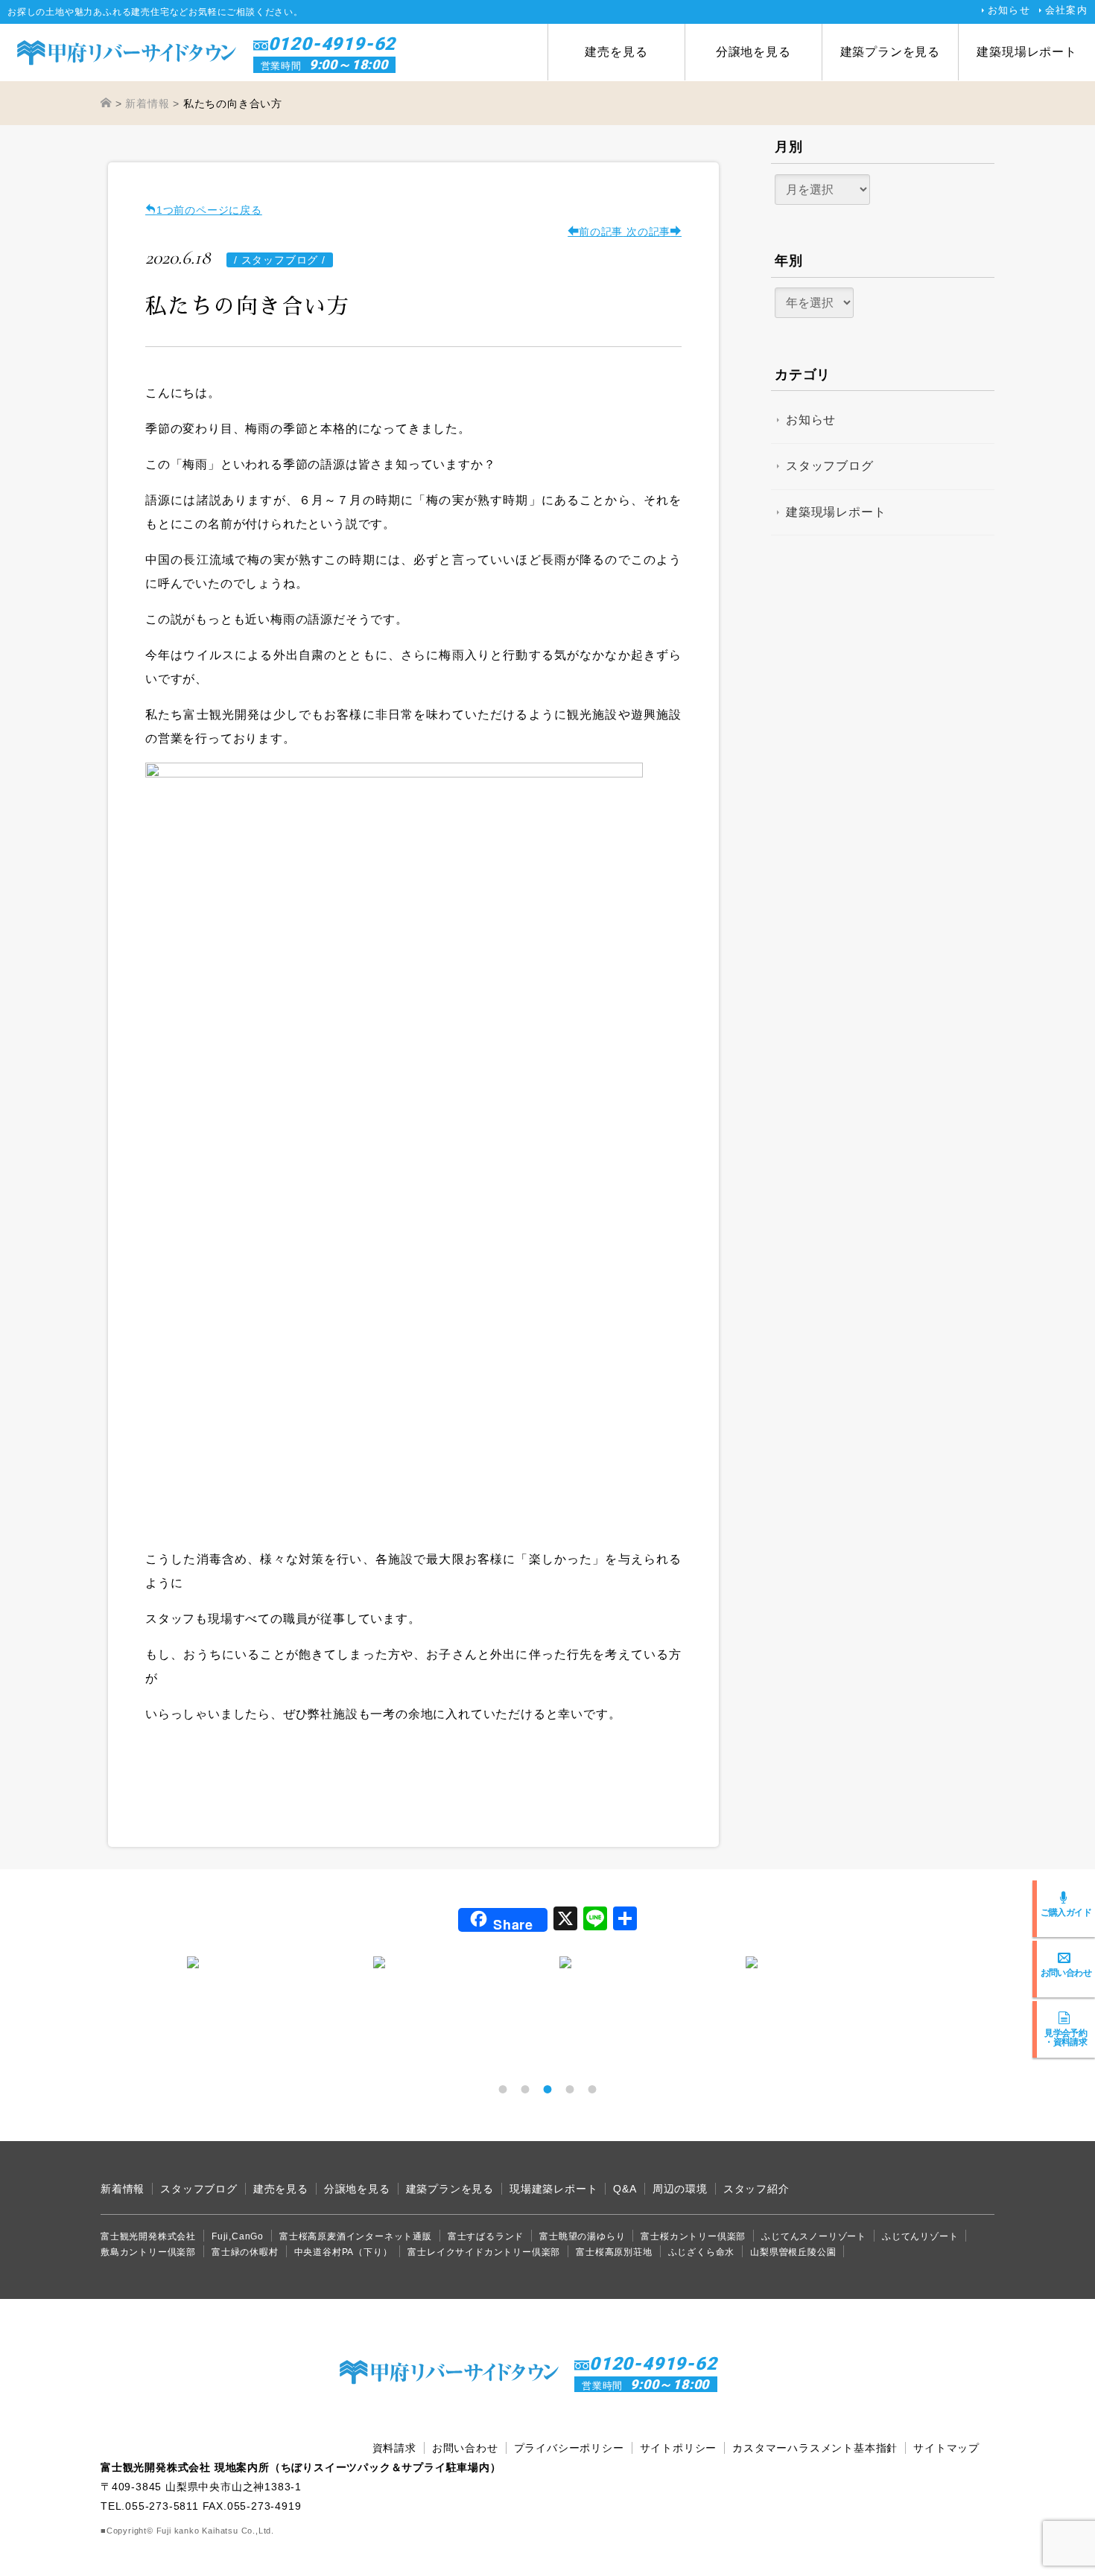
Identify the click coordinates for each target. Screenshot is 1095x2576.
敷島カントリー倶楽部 (148, 2252)
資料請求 (394, 2448)
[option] (268, 1962)
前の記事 (601, 232)
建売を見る (616, 52)
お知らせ (1009, 10)
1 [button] (503, 2089)
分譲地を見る (753, 52)
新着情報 (123, 2189)
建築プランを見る (890, 52)
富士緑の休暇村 (245, 2252)
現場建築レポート (553, 2189)
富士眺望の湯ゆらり (582, 2236)
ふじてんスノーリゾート (814, 2236)
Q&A (625, 2189)
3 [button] (547, 2089)
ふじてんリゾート (920, 2236)
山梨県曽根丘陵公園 (793, 2252)
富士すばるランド (486, 2236)
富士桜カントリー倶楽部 (693, 2236)
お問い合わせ (1066, 1972)
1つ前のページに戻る (209, 210)
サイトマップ (946, 2448)
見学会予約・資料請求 (1066, 2037)
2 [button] (525, 2089)
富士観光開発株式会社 (148, 2236)
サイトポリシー (679, 2448)
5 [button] (592, 2089)
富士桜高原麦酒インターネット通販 (356, 2236)
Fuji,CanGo (238, 2236)
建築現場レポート (1026, 52)
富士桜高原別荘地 (614, 2252)
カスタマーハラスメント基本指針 (815, 2448)
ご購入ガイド (1066, 1912)
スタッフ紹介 (756, 2189)
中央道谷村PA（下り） (343, 2252)
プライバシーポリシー (569, 2448)
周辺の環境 (680, 2189)
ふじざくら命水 (702, 2252)
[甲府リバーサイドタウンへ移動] (106, 104)
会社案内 (1066, 10)
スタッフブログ (830, 466)
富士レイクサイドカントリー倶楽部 (484, 2252)
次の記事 (647, 232)
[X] (565, 1920)
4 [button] (570, 2089)
